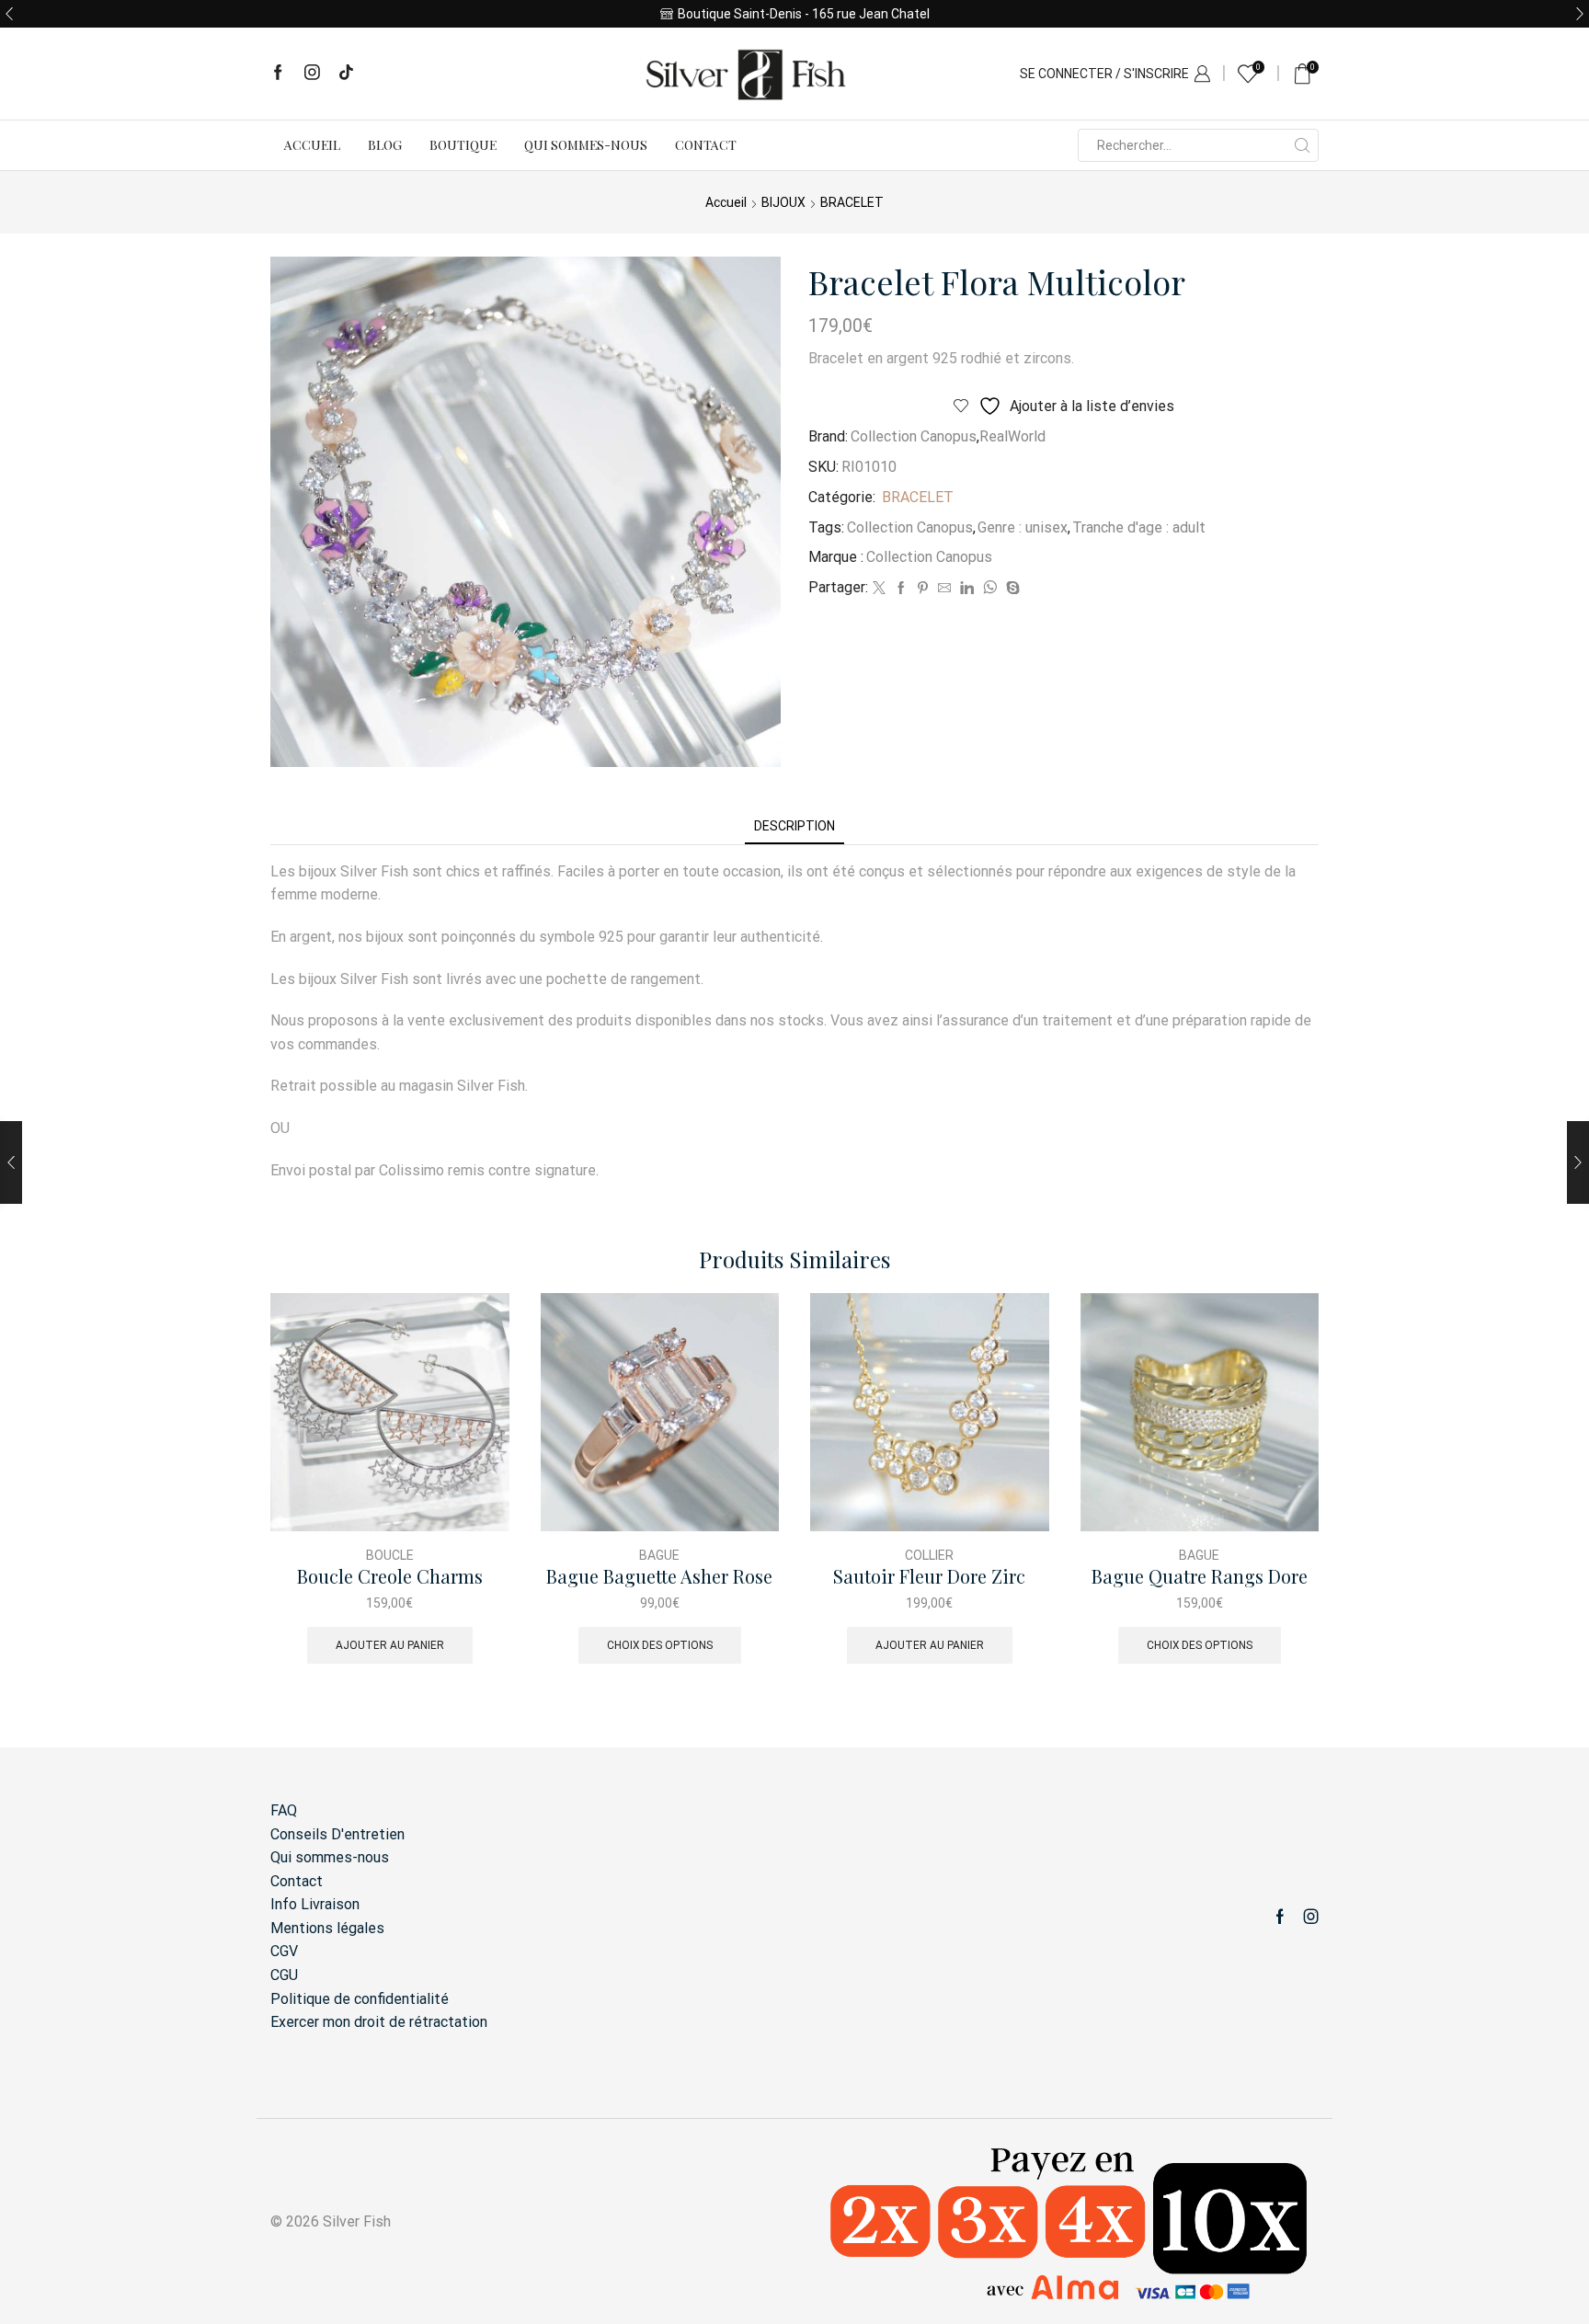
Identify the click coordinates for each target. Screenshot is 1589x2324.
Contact (706, 145)
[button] (9, 14)
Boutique (463, 145)
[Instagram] (312, 74)
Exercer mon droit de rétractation (379, 2022)
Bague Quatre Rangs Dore (1200, 1577)
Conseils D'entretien (337, 1834)
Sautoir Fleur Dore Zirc (929, 1577)
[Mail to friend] (944, 589)
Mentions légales (327, 1928)
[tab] (794, 826)
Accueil (312, 145)
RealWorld (1012, 436)
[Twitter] (879, 589)
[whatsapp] (990, 589)
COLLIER (929, 1555)
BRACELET (852, 202)
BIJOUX (783, 202)
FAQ (284, 1810)
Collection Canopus (914, 436)
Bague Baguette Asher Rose (659, 1577)
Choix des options (660, 1645)
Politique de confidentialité (360, 1999)
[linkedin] (967, 589)
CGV (284, 1951)
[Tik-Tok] (346, 74)
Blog (385, 145)
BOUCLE (390, 1555)
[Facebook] (278, 74)
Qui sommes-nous (586, 145)
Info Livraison (315, 1904)
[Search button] (1302, 145)
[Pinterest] (923, 589)
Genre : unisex (1023, 527)
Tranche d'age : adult (1139, 527)
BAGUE (659, 1555)
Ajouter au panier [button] (390, 1645)
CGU (284, 1975)
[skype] (1011, 589)
